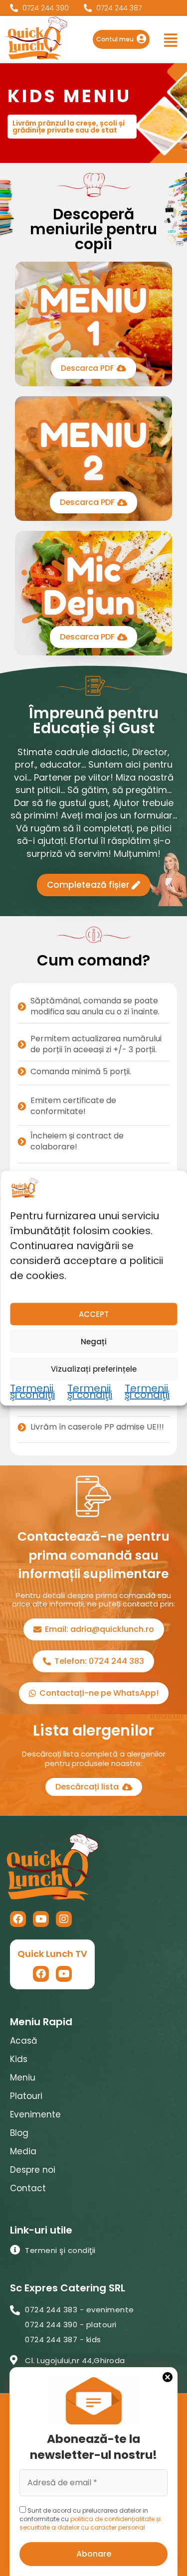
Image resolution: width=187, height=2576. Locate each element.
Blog (19, 2133)
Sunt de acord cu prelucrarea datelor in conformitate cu (90, 2519)
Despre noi (33, 2170)
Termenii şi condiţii (32, 1392)
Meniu (23, 2078)
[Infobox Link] (121, 39)
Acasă (23, 2041)
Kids (19, 2059)
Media (23, 2151)
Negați (94, 1341)
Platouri (26, 2096)
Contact (28, 2188)
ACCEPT (94, 1314)
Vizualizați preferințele (94, 1368)
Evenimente (35, 2114)
